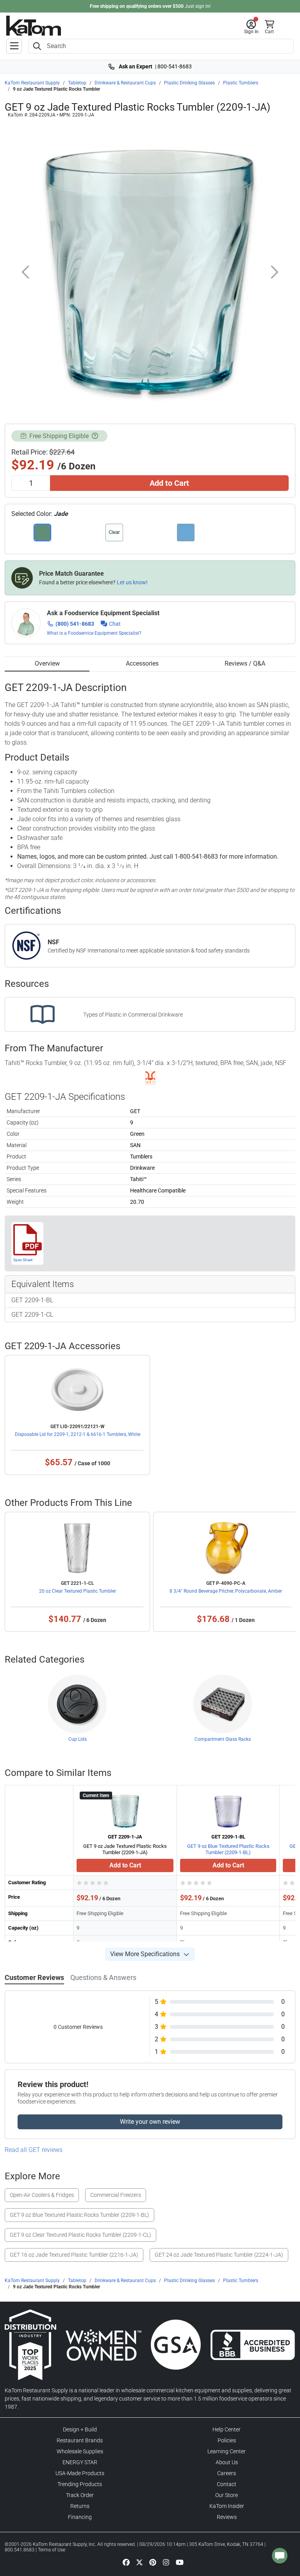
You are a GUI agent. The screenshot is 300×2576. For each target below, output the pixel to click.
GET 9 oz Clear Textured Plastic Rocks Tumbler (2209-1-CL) (80, 2235)
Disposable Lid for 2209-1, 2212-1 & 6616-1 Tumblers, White (78, 1434)
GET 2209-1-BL (32, 1300)
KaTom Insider (227, 2506)
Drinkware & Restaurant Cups (125, 83)
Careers (227, 2473)
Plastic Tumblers (241, 83)
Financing (80, 2517)
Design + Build (80, 2429)
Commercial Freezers (116, 2195)
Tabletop (77, 83)
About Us (227, 2462)
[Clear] (114, 533)
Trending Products (80, 2484)
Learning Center (227, 2451)
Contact (227, 2484)
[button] (251, 27)
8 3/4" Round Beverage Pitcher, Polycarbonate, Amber (226, 1591)
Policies (227, 2440)
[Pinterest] (153, 2562)
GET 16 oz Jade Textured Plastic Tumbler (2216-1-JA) (74, 2255)
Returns (80, 2506)
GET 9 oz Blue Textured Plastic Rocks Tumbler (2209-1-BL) (228, 1849)
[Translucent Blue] (186, 533)
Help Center (227, 2429)
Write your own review (150, 2122)
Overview (47, 663)
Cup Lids (78, 1739)
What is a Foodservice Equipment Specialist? (94, 633)
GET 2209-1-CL (32, 1315)
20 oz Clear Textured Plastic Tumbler (78, 1591)
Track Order (80, 2495)
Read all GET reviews (34, 2150)
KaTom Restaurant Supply (32, 83)
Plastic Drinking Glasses (189, 83)
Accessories (142, 663)
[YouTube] (180, 2562)
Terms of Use (52, 2550)
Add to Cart (169, 483)
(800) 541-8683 (75, 624)
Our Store (227, 2495)
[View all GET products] (150, 1078)
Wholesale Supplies (80, 2451)
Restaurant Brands (80, 2440)
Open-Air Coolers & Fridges (42, 2195)
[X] (139, 2562)
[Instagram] (166, 2562)
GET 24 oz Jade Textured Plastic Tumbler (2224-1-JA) (219, 2255)
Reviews (227, 2517)
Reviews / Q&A (245, 663)
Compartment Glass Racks (223, 1739)
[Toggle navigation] (14, 46)
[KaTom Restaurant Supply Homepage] (34, 26)
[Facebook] (126, 2562)
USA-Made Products (80, 2473)
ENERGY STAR (80, 2462)
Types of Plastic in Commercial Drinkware (133, 1015)
